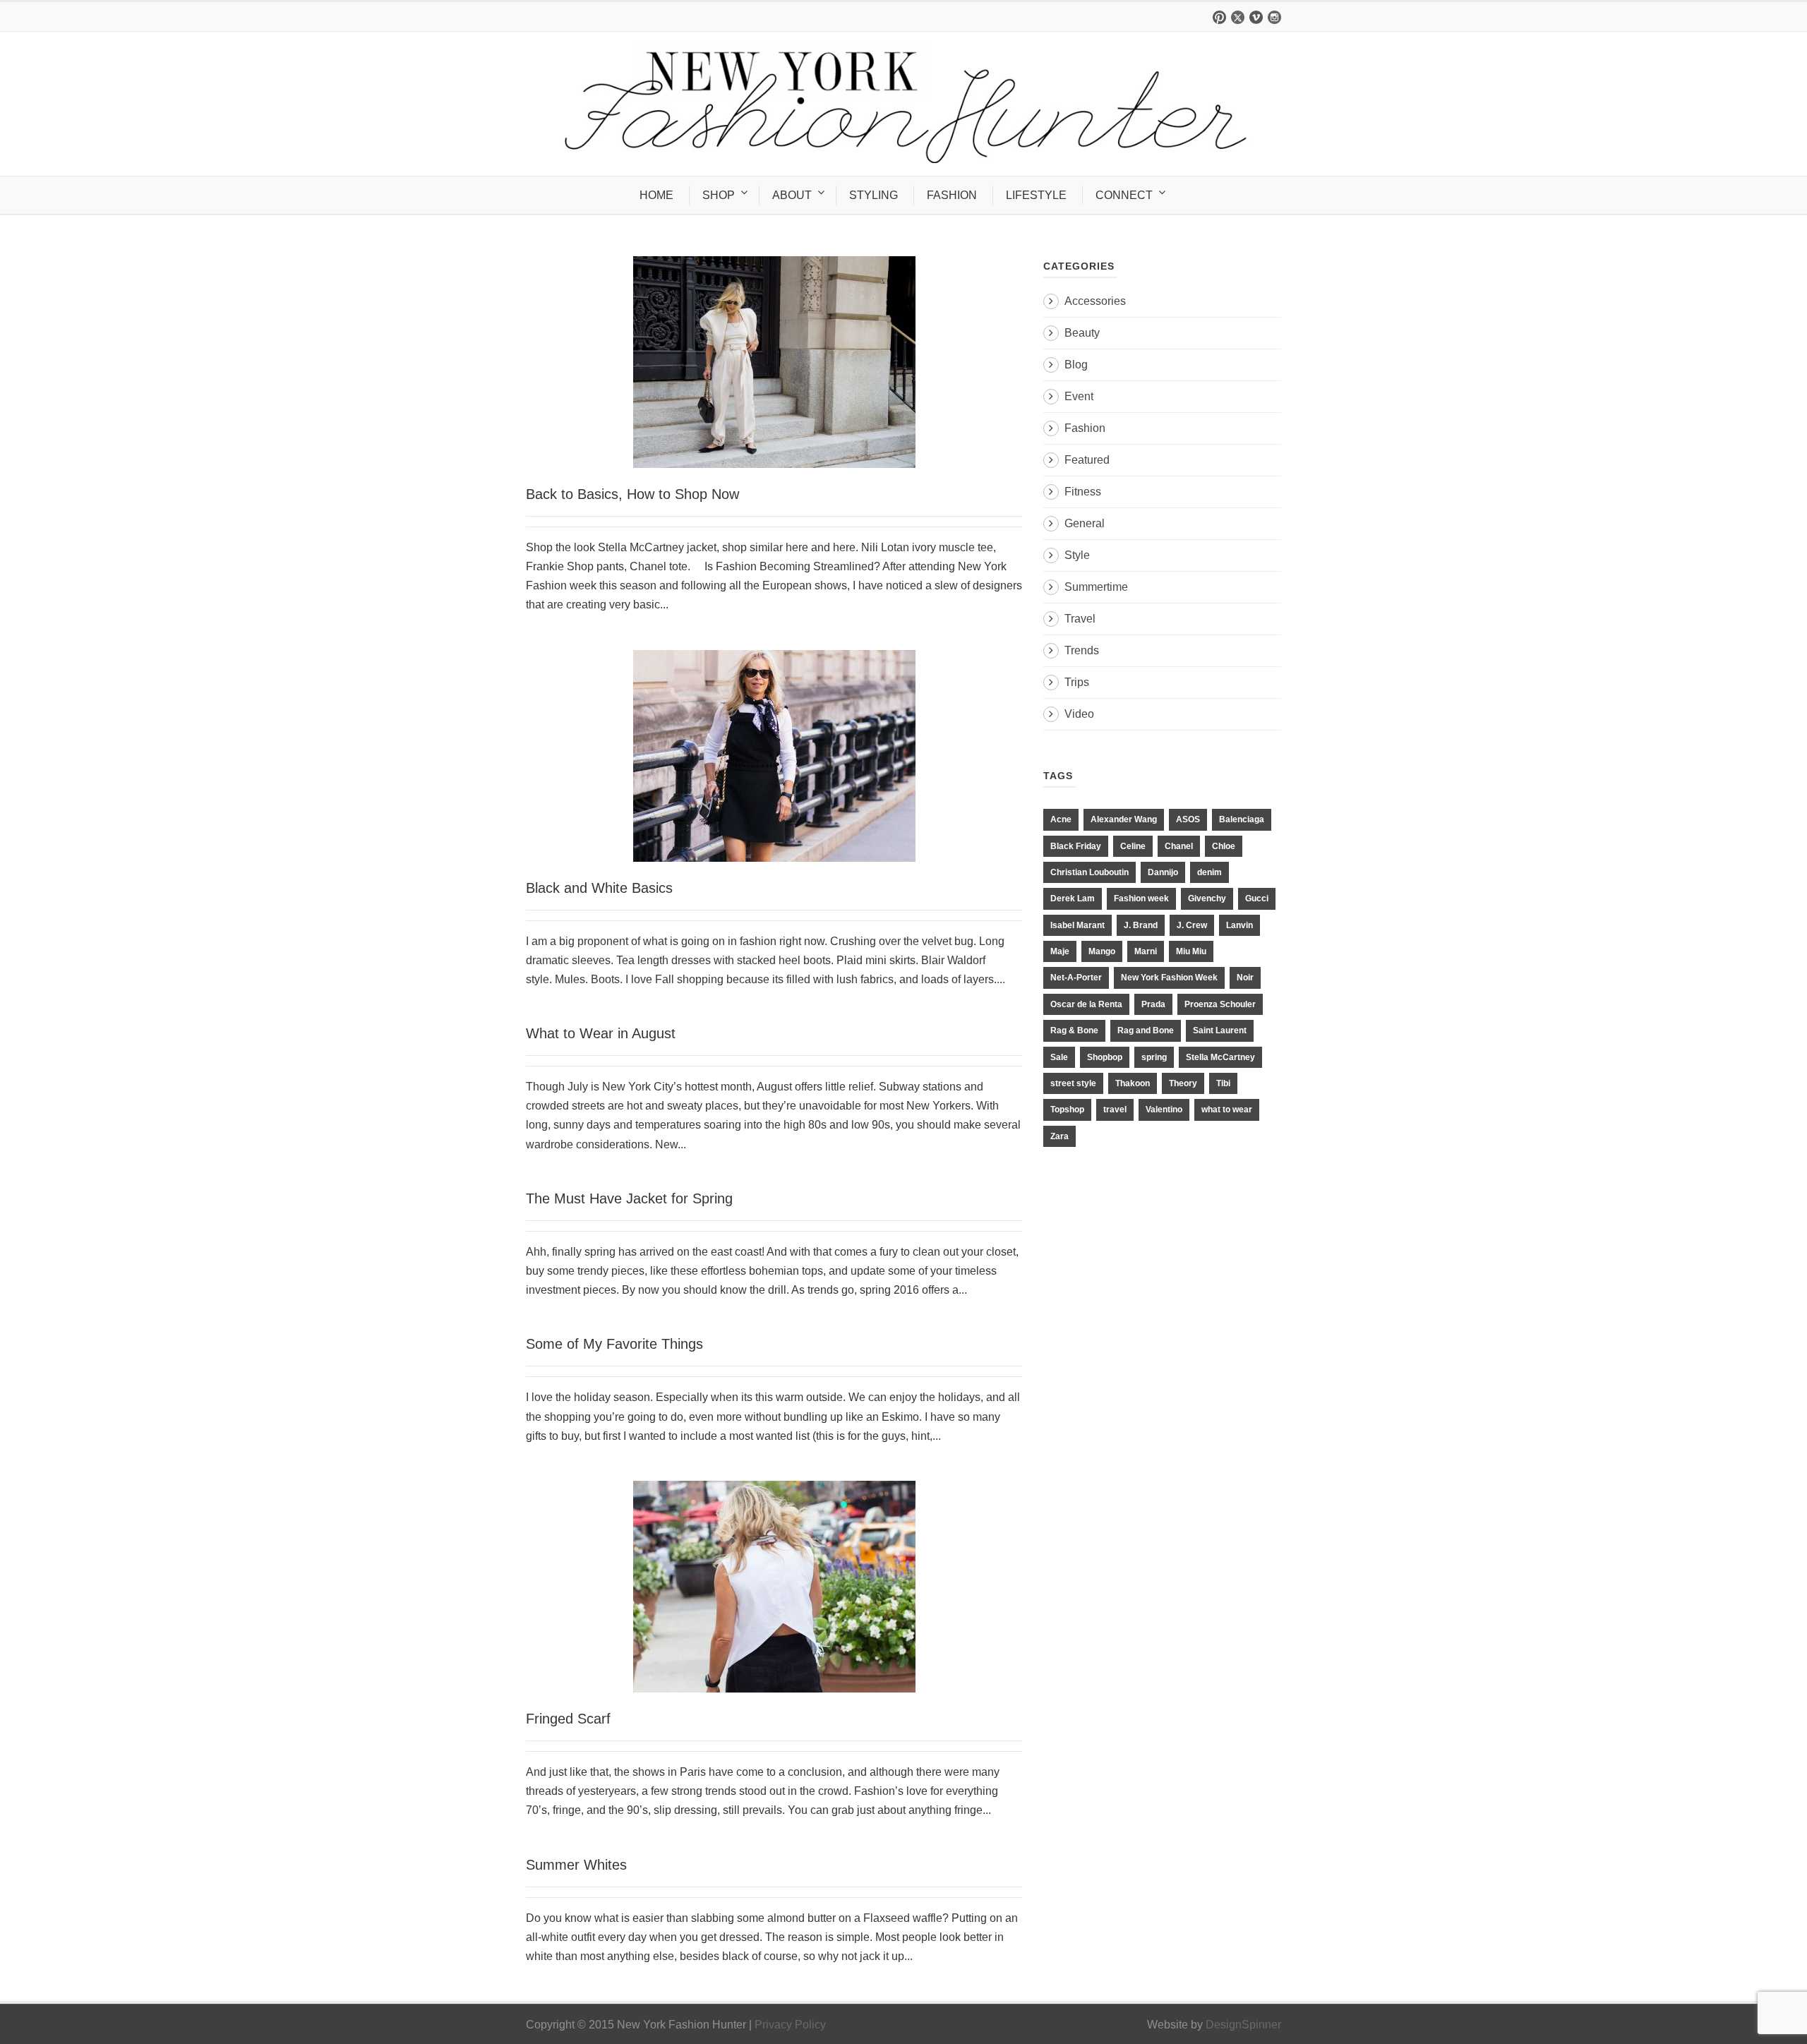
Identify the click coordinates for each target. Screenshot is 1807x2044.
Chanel (1179, 846)
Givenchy (1207, 898)
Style (1077, 555)
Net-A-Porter (1076, 978)
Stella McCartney (1220, 1057)
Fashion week (1141, 898)
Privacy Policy (790, 2025)
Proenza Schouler (1220, 1004)
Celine (1133, 846)
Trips (1077, 682)
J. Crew (1192, 925)
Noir (1245, 978)
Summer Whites (576, 1865)
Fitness (1083, 492)
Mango (1102, 951)
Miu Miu (1191, 951)
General (1085, 523)
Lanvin (1239, 925)
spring (1154, 1057)
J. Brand (1141, 925)
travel (1115, 1110)
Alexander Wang (1124, 819)
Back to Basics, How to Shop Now (632, 494)
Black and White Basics (599, 888)
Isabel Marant (1077, 925)
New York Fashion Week (1169, 978)
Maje (1060, 951)
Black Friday (1076, 846)
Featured (1087, 460)
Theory (1183, 1083)
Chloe (1224, 846)
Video (1079, 714)
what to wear (1227, 1110)
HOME (656, 195)
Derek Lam (1073, 898)
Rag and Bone (1146, 1030)
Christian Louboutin (1089, 872)
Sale (1059, 1057)
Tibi (1223, 1083)
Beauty (1082, 333)
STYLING (874, 195)
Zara (1059, 1136)
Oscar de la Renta (1086, 1004)
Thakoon (1133, 1083)
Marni (1146, 951)
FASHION (952, 195)
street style (1073, 1083)
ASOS (1188, 819)
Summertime (1096, 587)
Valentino (1164, 1110)
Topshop (1067, 1110)
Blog (1076, 365)
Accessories (1095, 301)
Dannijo (1163, 872)
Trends (1082, 650)
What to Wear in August (601, 1033)
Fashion (1085, 428)
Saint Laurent (1220, 1030)
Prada (1153, 1004)
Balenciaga (1242, 819)
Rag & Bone (1074, 1030)
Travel (1080, 619)
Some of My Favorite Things (614, 1344)
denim (1209, 872)
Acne (1061, 819)
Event (1079, 396)
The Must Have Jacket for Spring (629, 1198)
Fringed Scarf (568, 1719)
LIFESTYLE (1036, 195)
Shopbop (1105, 1057)
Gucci (1257, 898)
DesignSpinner (1243, 2025)
